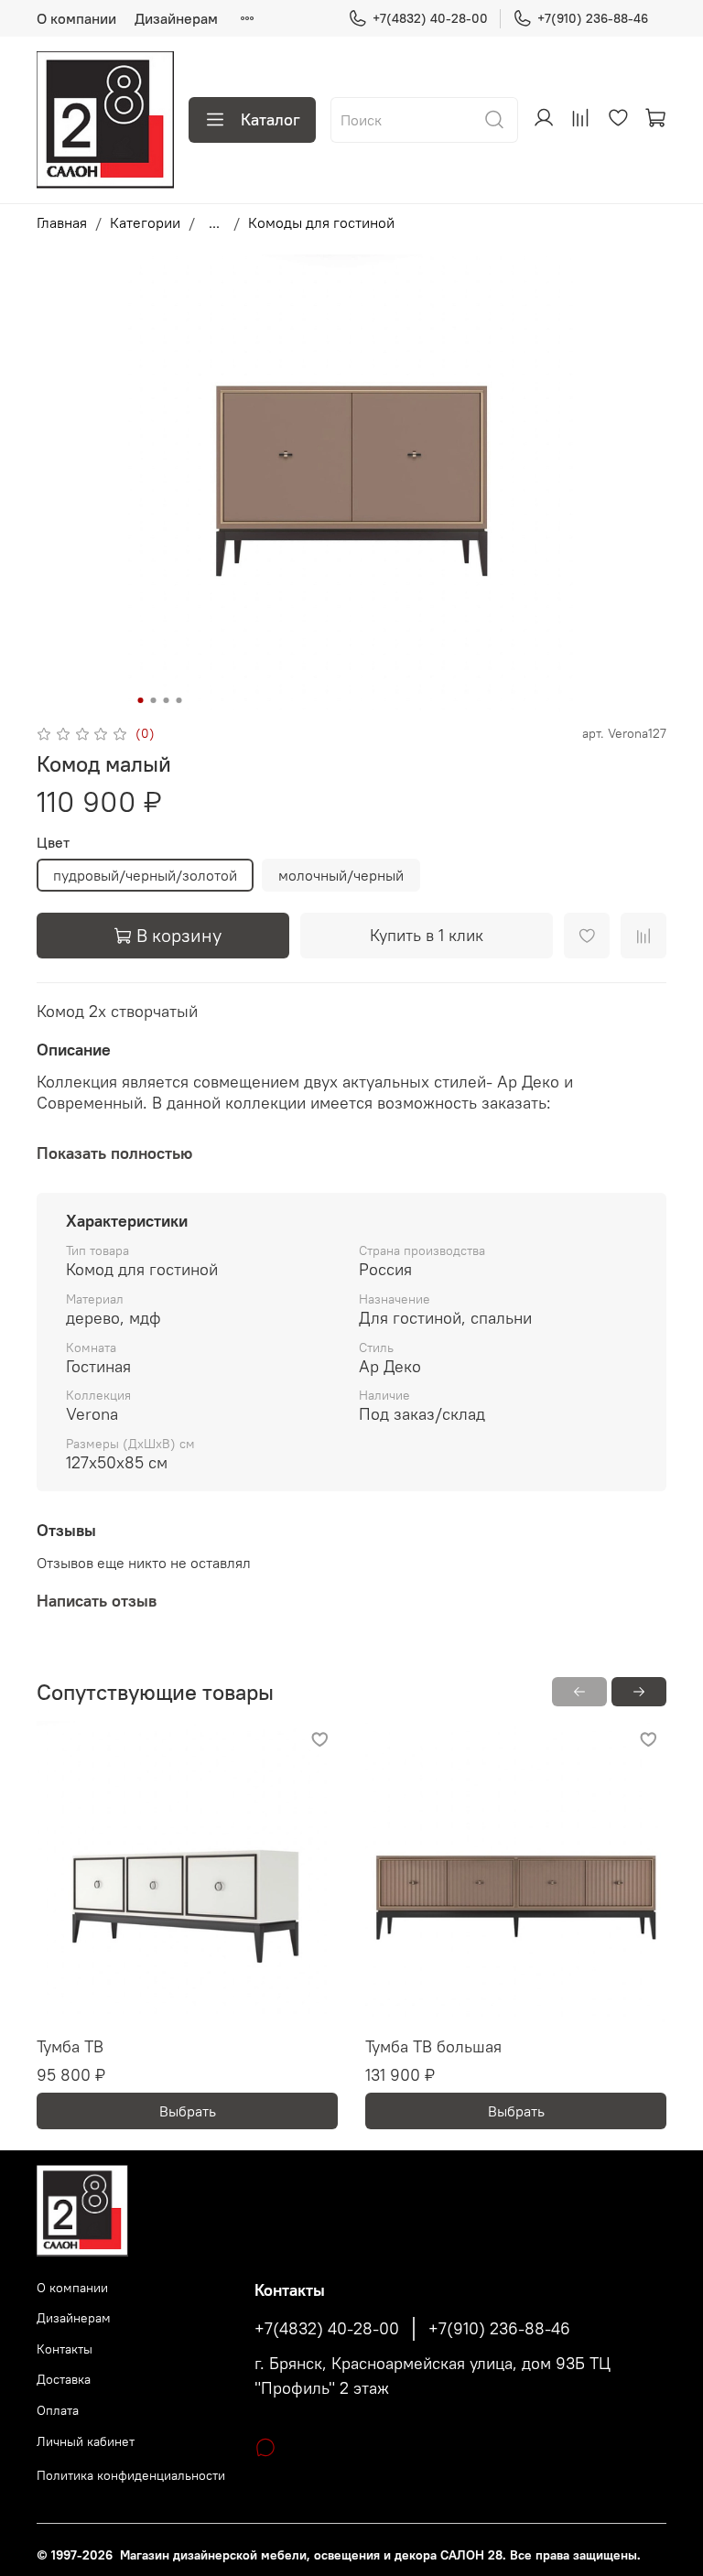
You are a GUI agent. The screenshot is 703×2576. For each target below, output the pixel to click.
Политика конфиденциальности (131, 2475)
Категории (145, 222)
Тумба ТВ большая (433, 2046)
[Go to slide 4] (179, 700)
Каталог (270, 119)
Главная (62, 222)
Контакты (65, 2349)
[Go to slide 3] (167, 700)
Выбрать (188, 2111)
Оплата (58, 2410)
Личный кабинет (86, 2441)
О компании (76, 18)
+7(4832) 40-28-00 (430, 18)
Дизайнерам (176, 18)
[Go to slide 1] (141, 700)
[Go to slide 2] (154, 700)
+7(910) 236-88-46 (593, 18)
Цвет (53, 843)
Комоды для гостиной (321, 222)
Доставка (64, 2379)
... (214, 222)
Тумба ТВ (70, 2046)
